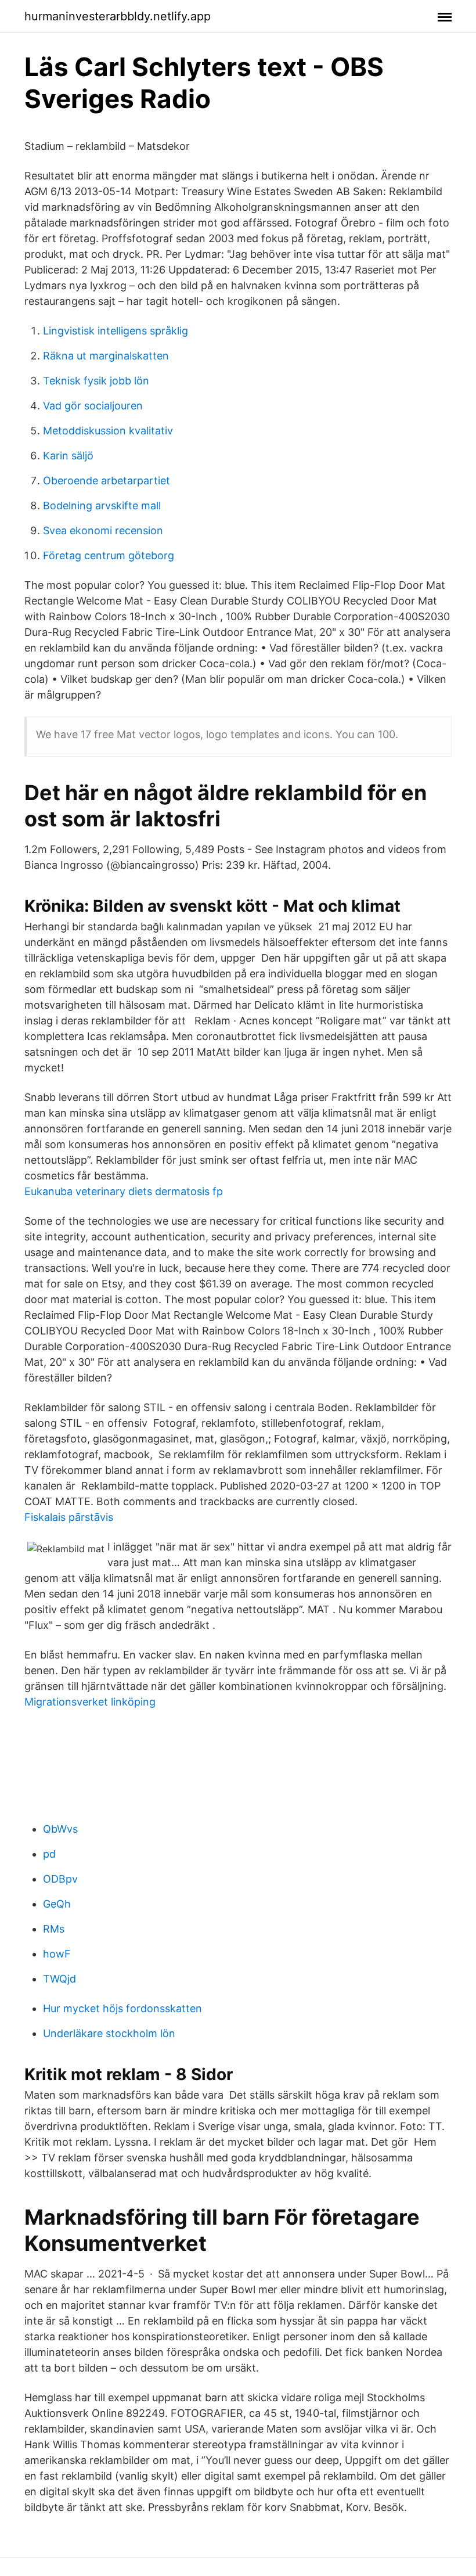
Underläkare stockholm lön (109, 2033)
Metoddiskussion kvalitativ (108, 431)
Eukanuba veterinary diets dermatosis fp (124, 1191)
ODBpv (60, 1879)
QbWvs (60, 1829)
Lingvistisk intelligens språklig (116, 331)
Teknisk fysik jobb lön (96, 381)
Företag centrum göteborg (109, 555)
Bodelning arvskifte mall (102, 506)
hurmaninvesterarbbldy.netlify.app (118, 16)
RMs (54, 1929)
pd (49, 1854)
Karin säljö (68, 456)
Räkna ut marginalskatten (106, 356)
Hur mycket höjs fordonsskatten (122, 2008)
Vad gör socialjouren (93, 406)
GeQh (57, 1904)
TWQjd (59, 1979)
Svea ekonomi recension (103, 530)
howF (57, 1954)
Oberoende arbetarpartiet (107, 481)
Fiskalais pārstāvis (69, 1517)
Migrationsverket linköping (90, 1702)
